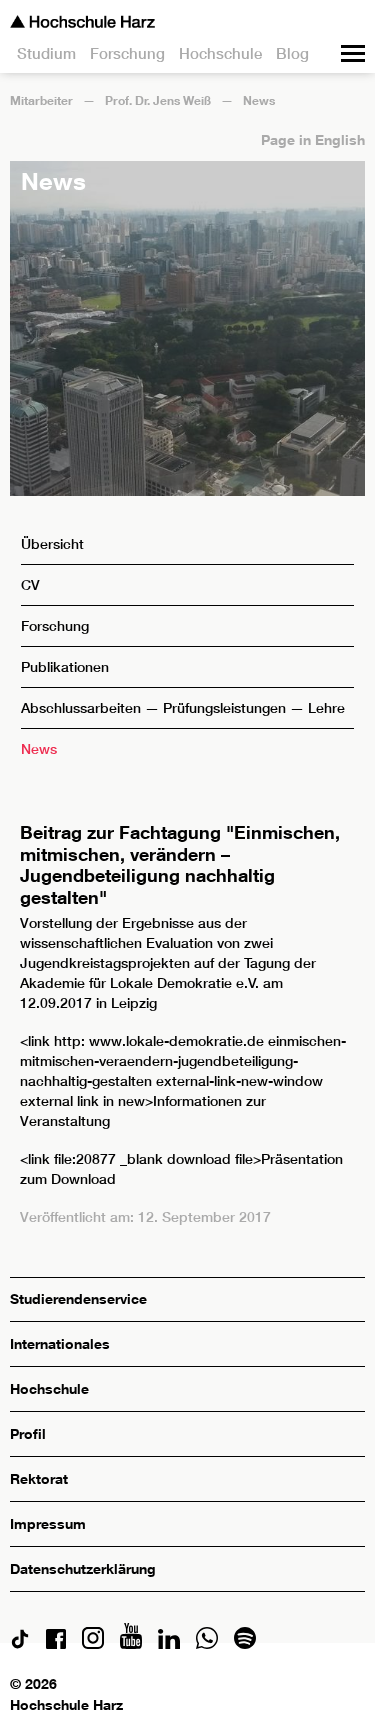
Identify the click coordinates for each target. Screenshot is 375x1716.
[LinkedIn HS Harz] (169, 1643)
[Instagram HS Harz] (93, 1643)
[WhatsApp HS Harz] (207, 1643)
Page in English (313, 139)
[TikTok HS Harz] (20, 1643)
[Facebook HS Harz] (56, 1643)
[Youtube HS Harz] (131, 1643)
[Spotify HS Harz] (245, 1643)
